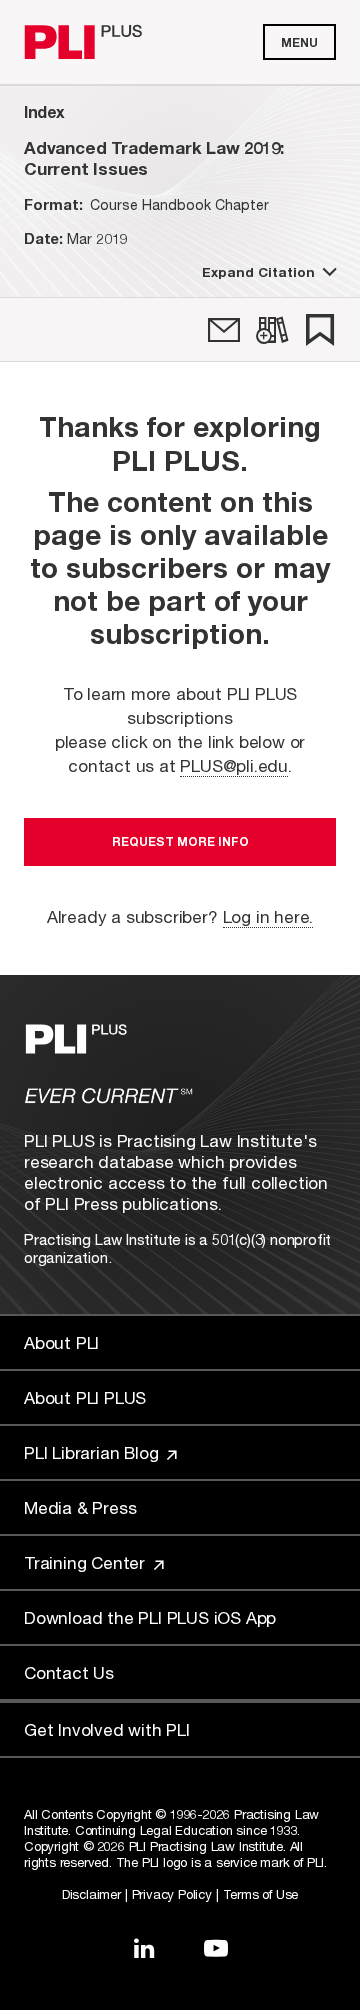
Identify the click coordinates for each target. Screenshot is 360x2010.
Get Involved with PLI (107, 1729)
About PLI (61, 1342)
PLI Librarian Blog (93, 1452)
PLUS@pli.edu (234, 765)
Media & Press (80, 1507)
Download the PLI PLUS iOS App (150, 1617)
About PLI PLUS (85, 1397)
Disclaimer (91, 1894)
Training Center (87, 1562)
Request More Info (180, 841)
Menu (299, 42)
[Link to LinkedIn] (144, 1948)
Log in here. (268, 916)
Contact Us (69, 1672)
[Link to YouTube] (216, 1948)
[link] (224, 330)
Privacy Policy (172, 1894)
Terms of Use (261, 1894)
